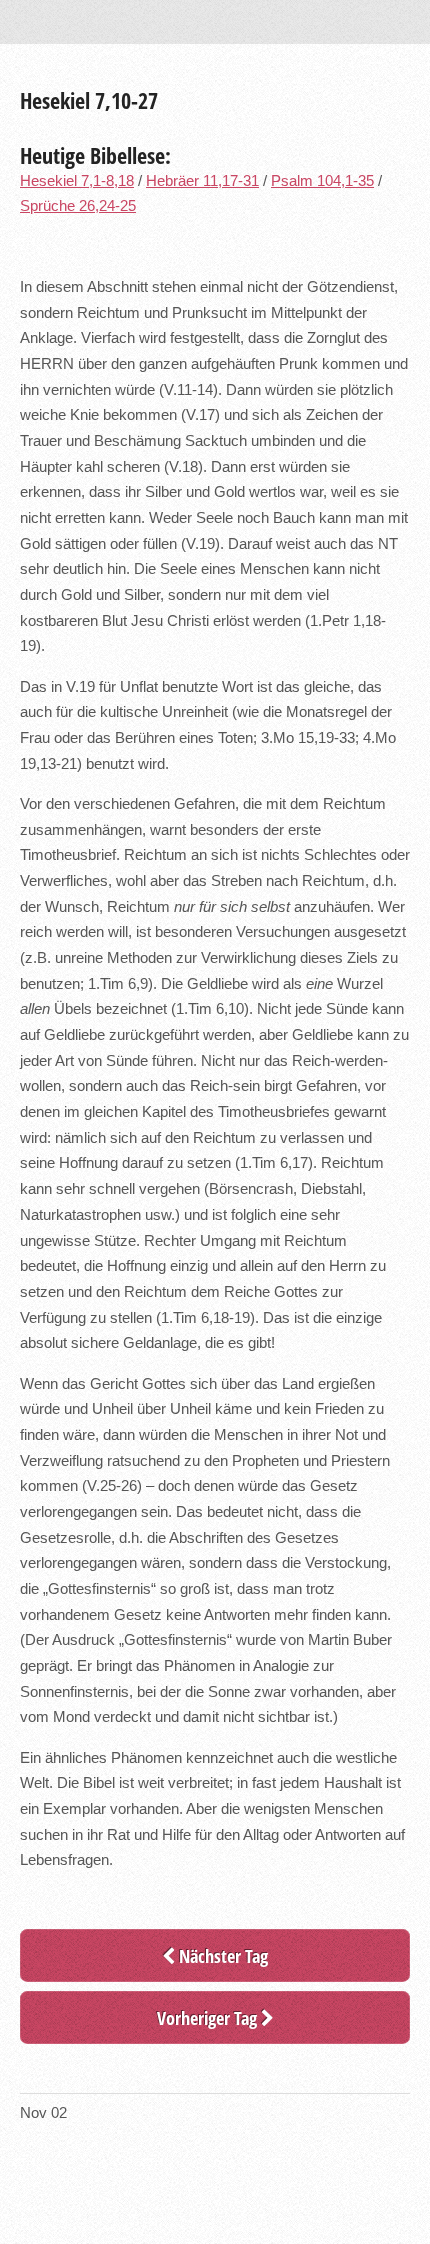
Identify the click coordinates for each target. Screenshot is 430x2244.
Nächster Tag (221, 1955)
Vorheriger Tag (209, 2017)
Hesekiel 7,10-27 (89, 100)
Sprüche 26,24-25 (78, 206)
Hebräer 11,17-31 (202, 181)
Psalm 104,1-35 (322, 181)
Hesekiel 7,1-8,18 (77, 181)
